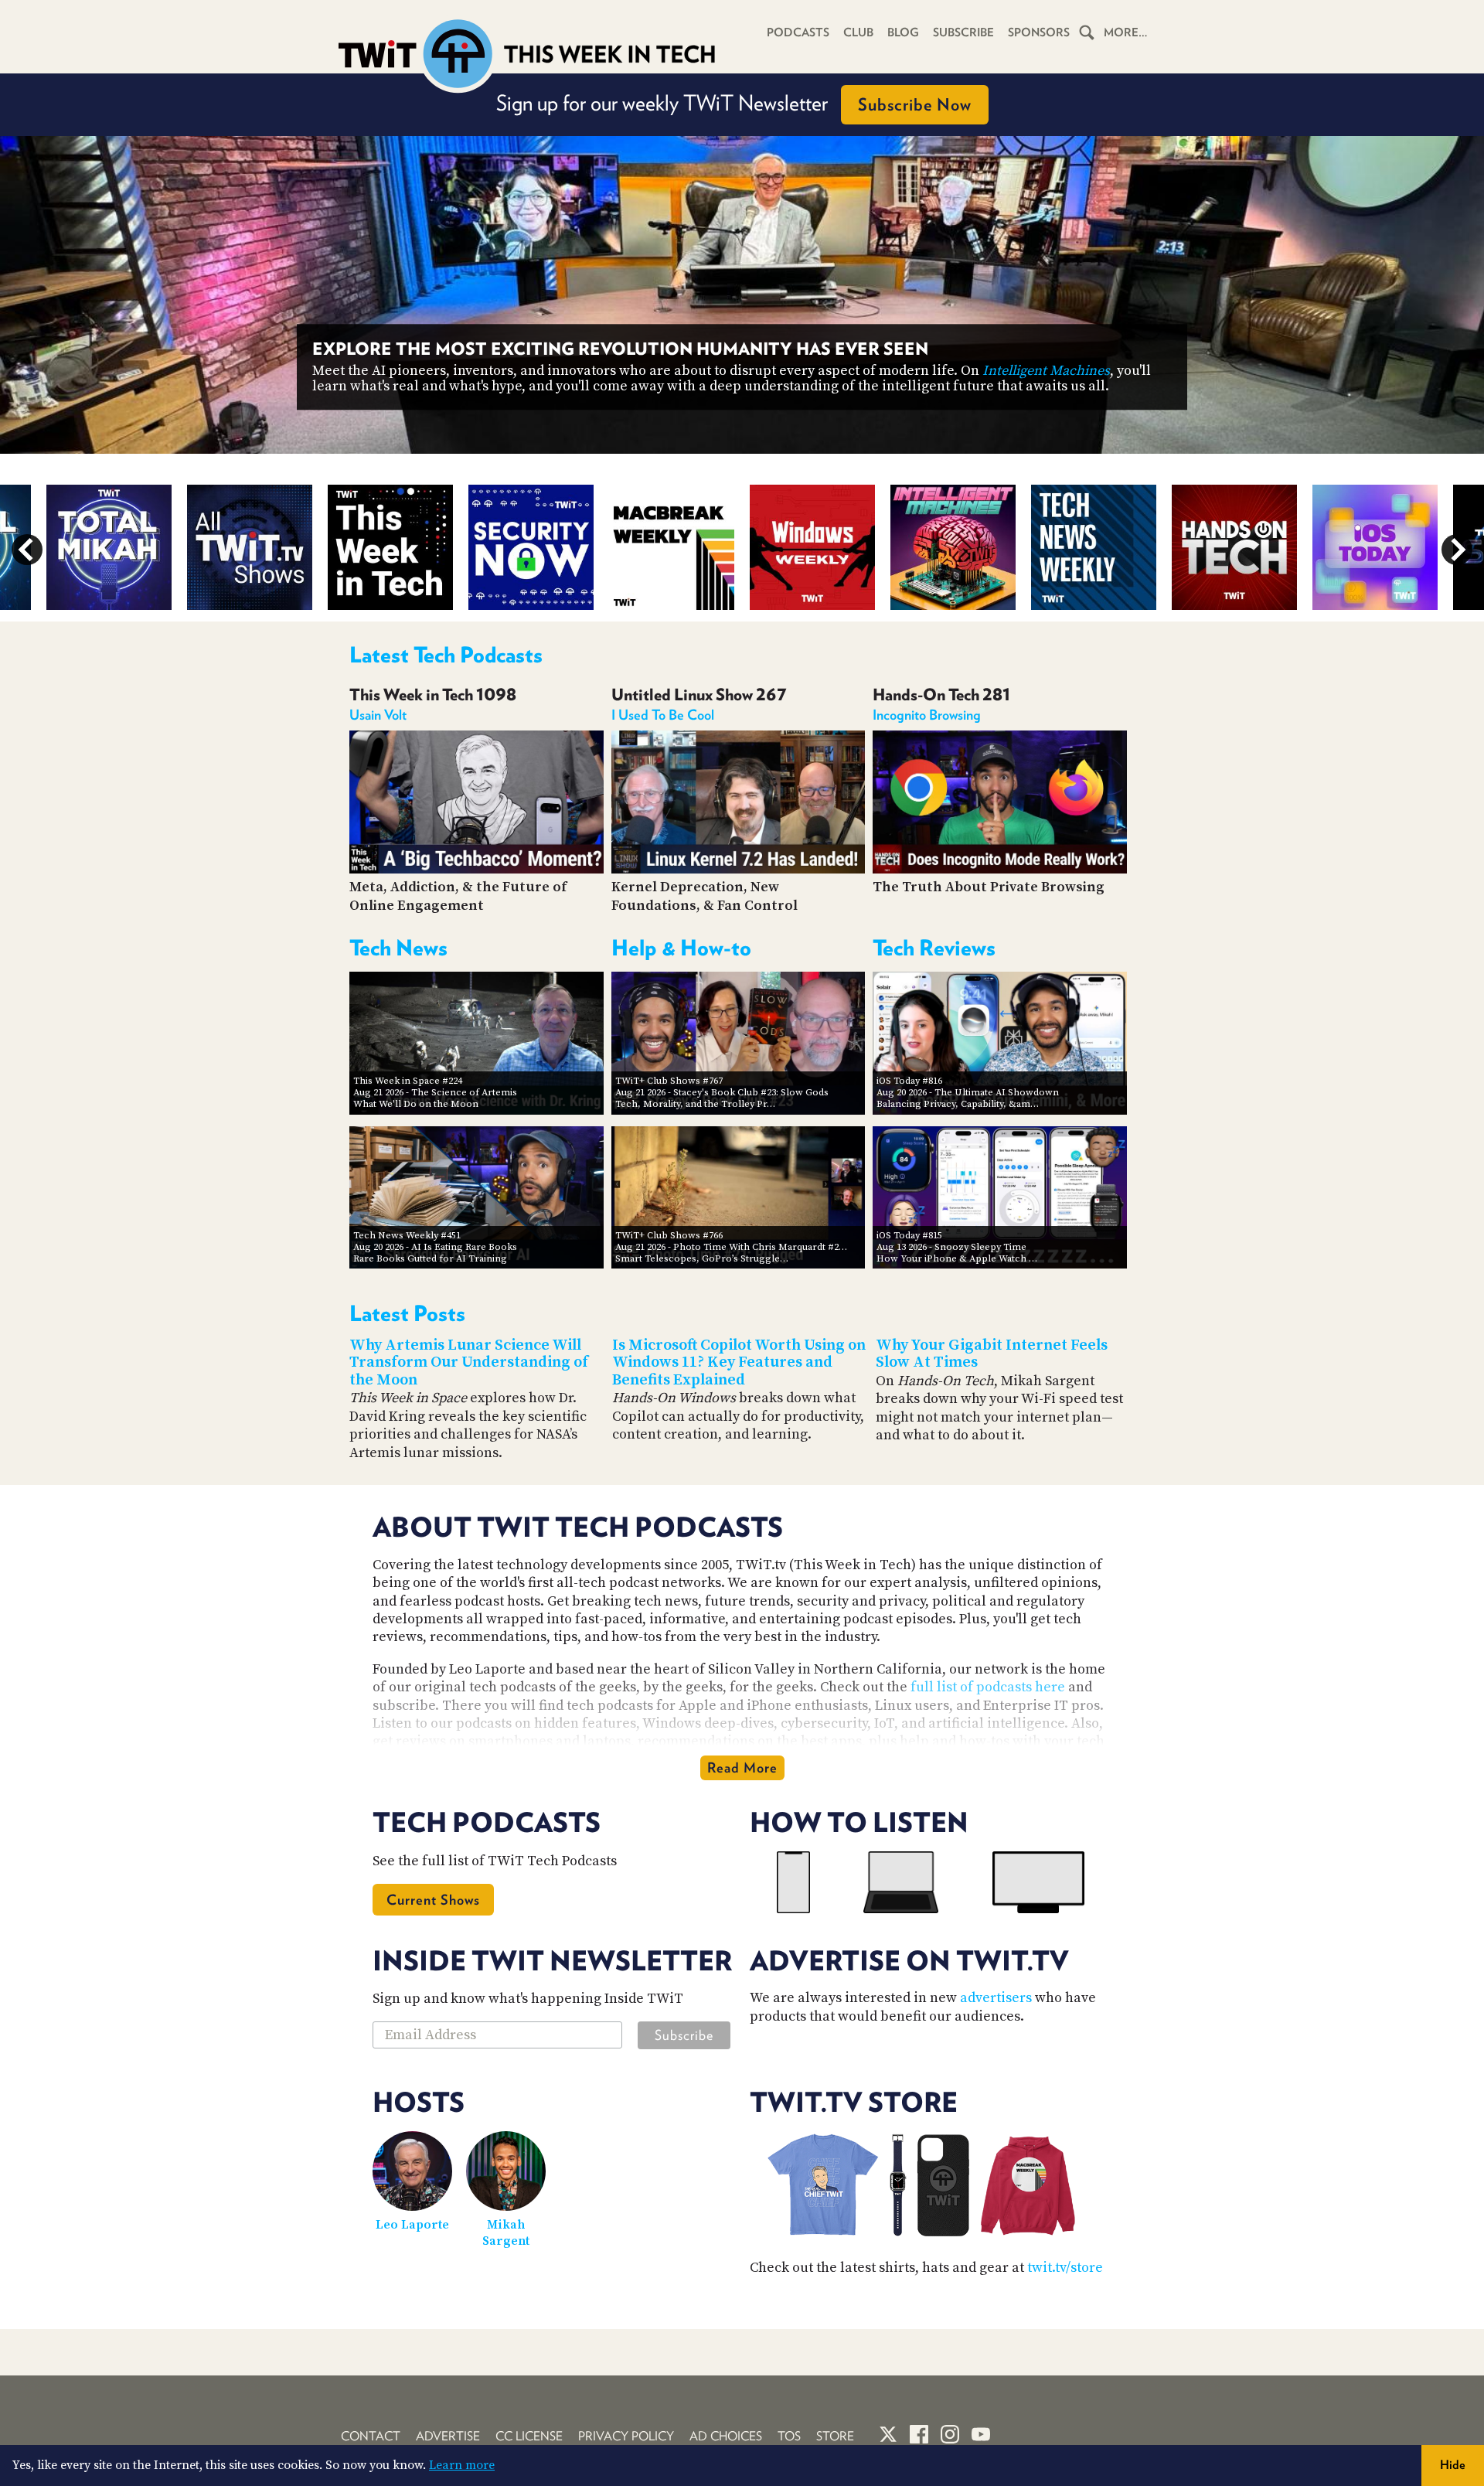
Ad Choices (726, 2436)
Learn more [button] (462, 2465)
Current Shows (433, 1900)
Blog (903, 32)
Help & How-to (681, 948)
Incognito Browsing (927, 715)
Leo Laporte (412, 2225)
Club (858, 32)
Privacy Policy (626, 2436)
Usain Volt (378, 715)
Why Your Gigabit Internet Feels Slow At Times (992, 1354)
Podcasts (798, 32)
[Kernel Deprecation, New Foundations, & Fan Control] (739, 869)
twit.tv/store (1065, 2268)
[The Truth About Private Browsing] (1000, 869)
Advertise (448, 2436)
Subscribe (963, 32)
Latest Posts (407, 1313)
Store (835, 2436)
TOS (789, 2436)
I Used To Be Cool (663, 715)
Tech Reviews (934, 948)
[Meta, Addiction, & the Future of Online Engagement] (477, 869)
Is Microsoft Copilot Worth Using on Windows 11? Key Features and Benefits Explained (739, 1363)
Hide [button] (1453, 2465)
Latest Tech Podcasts (446, 655)
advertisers (996, 1998)
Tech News (398, 948)
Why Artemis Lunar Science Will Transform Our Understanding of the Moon (469, 1363)
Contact (371, 2436)
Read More (742, 1767)
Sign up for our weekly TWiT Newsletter (734, 103)
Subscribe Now (915, 104)
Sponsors (1039, 32)
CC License (529, 2436)
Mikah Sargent (506, 2233)
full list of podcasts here (988, 1687)
